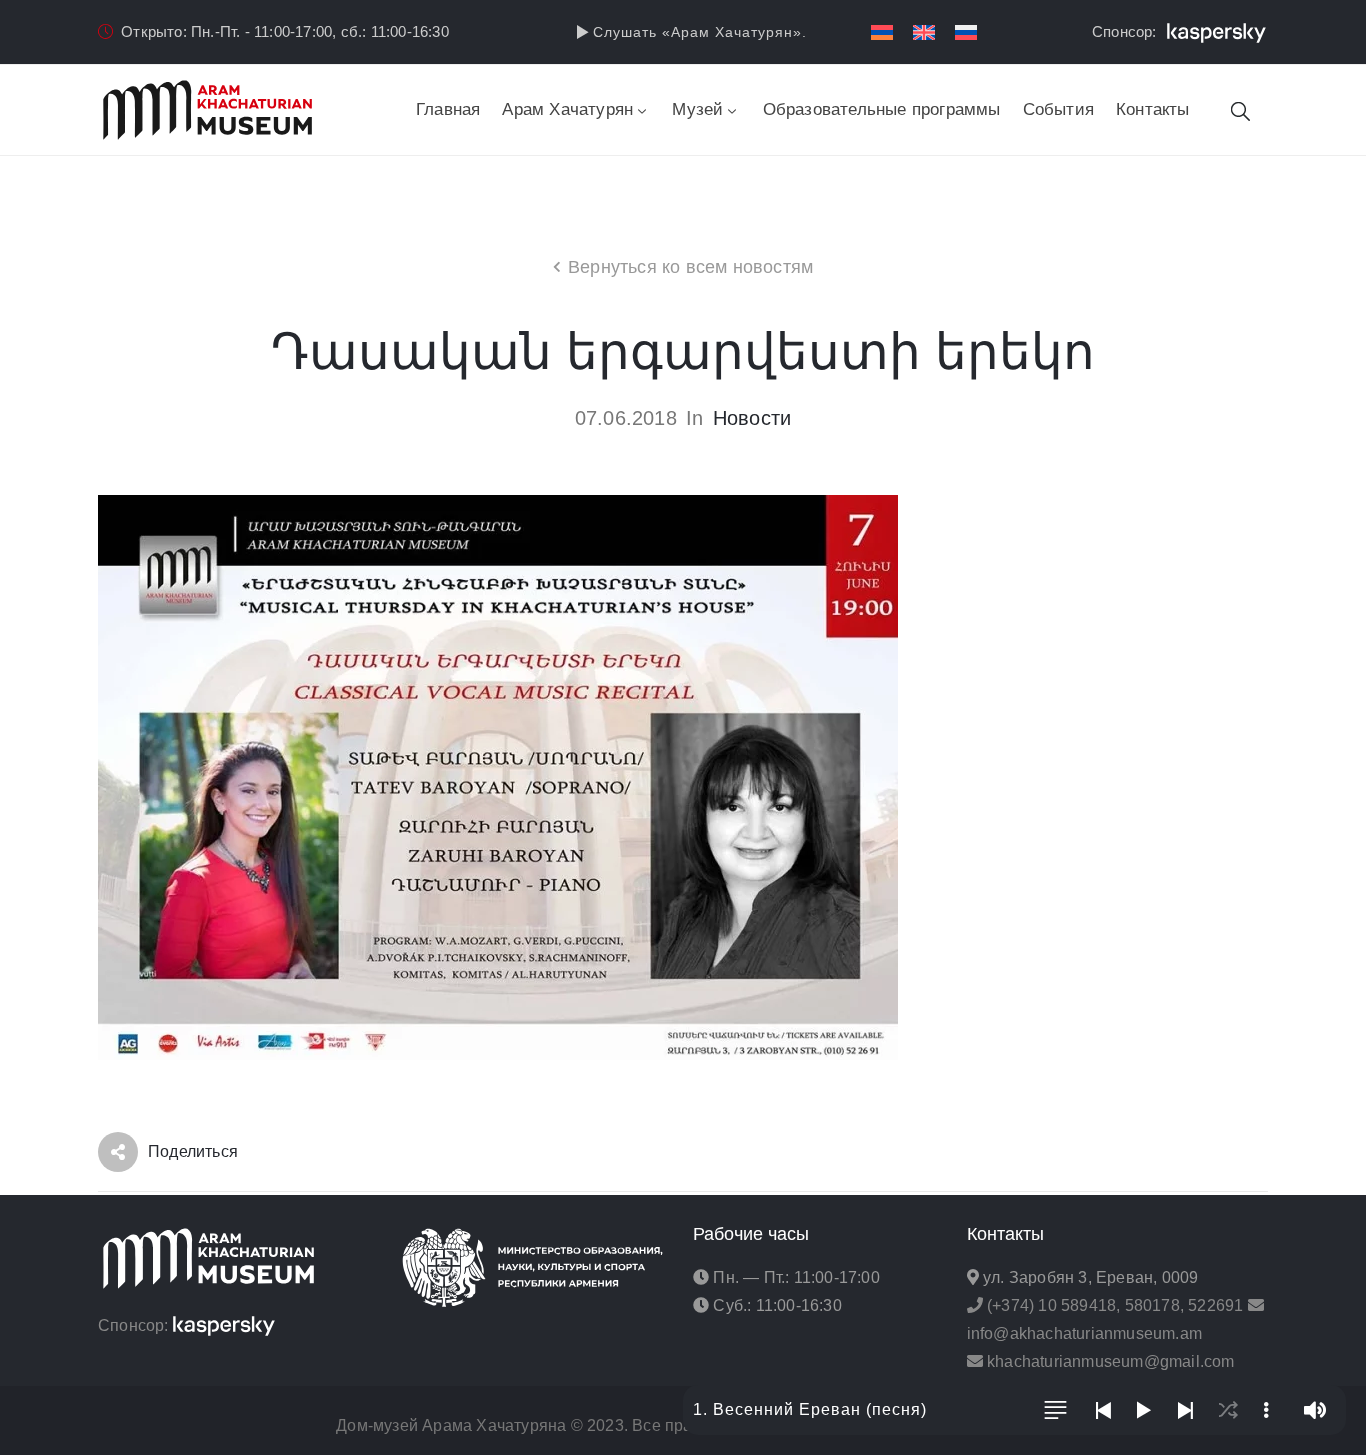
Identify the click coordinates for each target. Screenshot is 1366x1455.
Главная (448, 109)
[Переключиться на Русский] (966, 32)
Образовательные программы (882, 109)
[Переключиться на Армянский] (882, 32)
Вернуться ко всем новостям (690, 267)
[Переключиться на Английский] (924, 32)
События (1058, 109)
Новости (752, 418)
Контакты (1153, 109)
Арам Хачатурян (567, 109)
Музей (697, 109)
